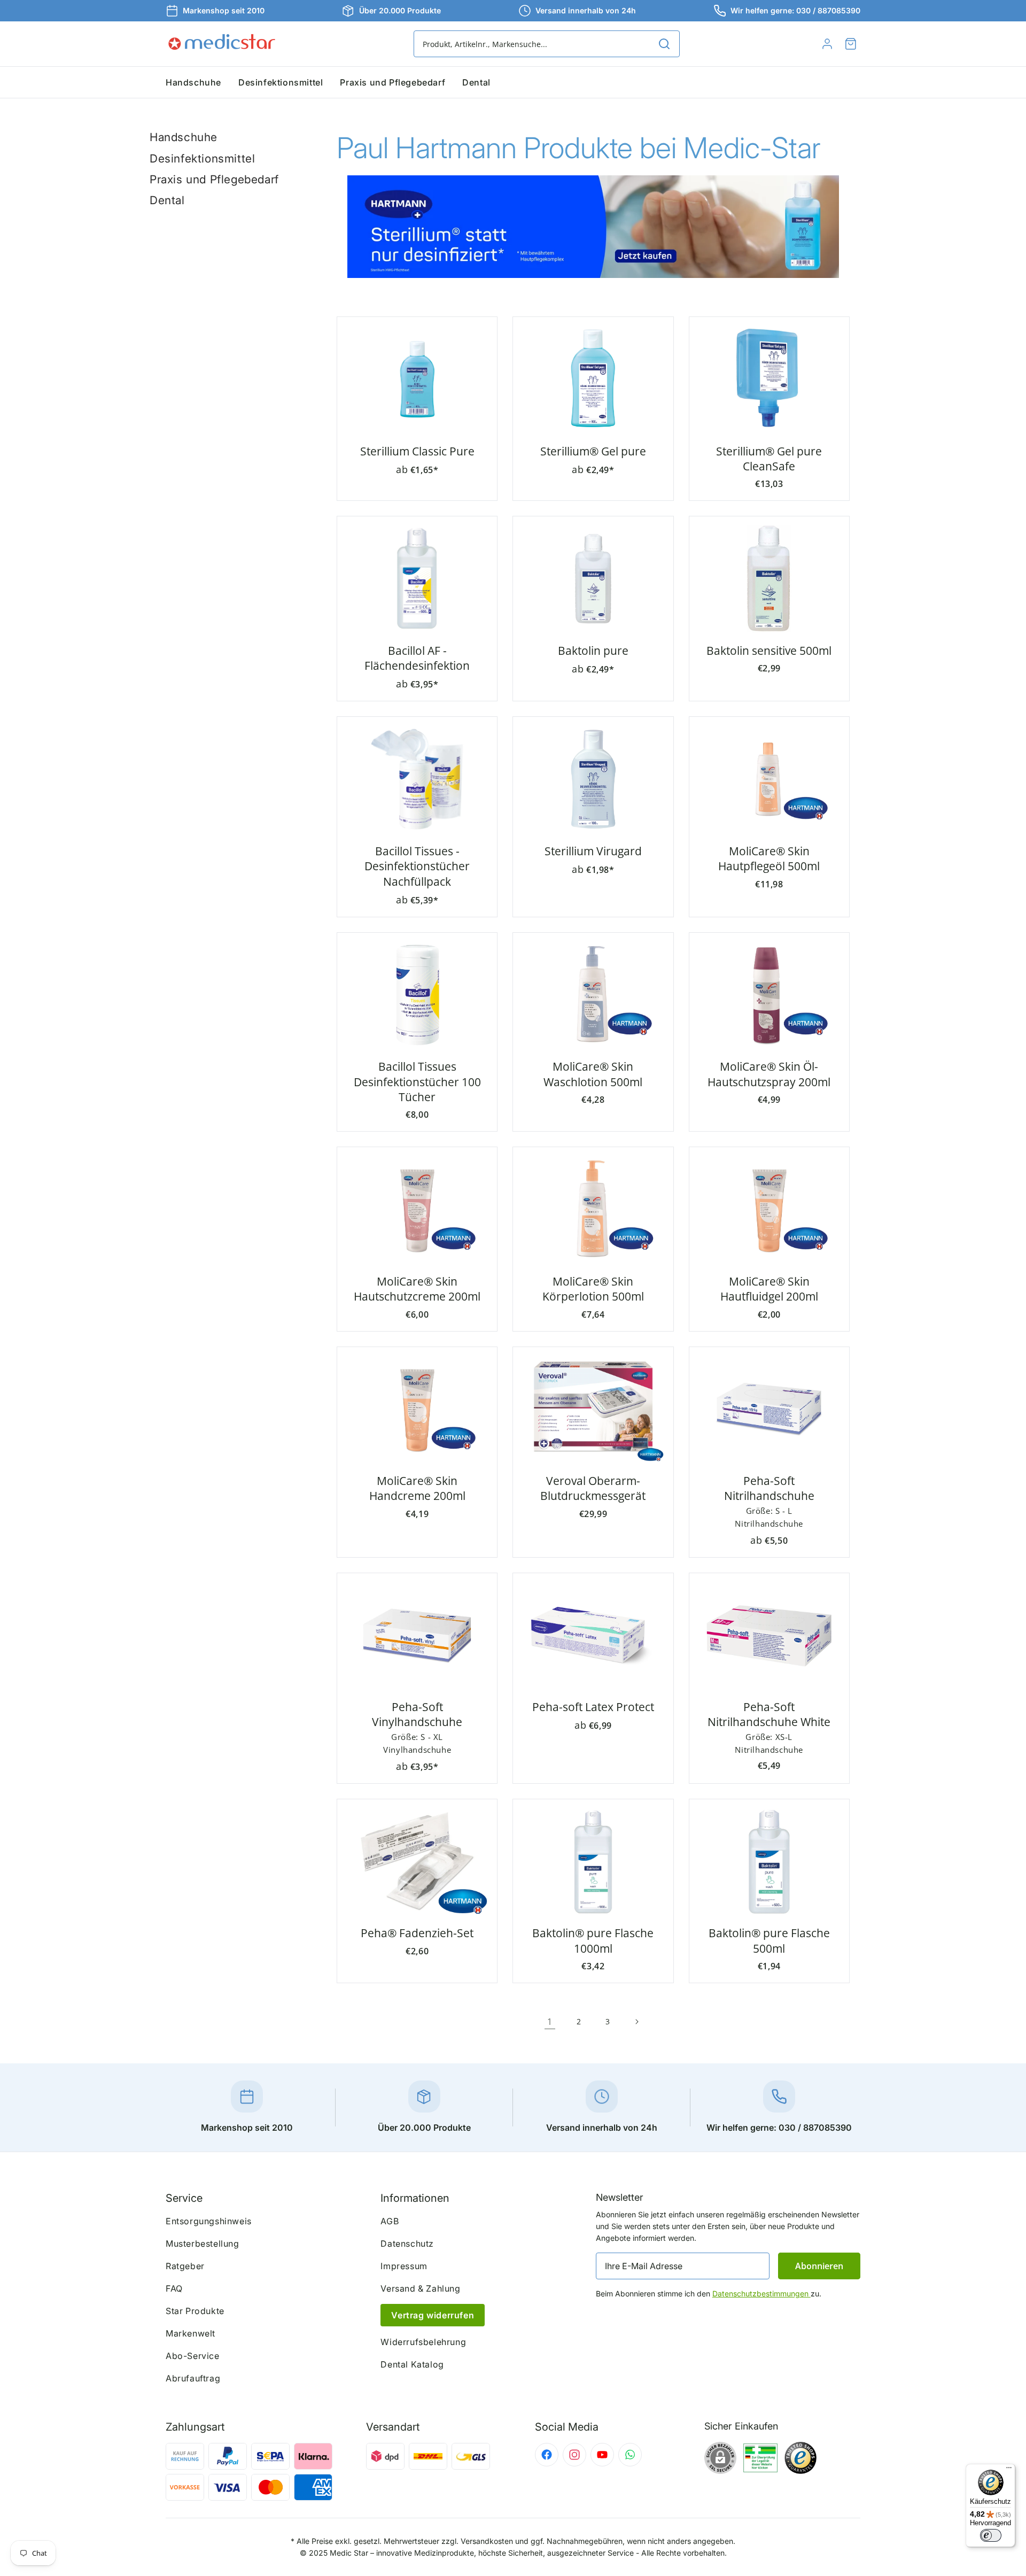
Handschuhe (184, 137)
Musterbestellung (203, 2244)
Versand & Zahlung (420, 2288)
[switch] (991, 2535)
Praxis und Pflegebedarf (214, 179)
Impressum (404, 2266)
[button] (851, 44)
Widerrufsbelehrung (423, 2342)
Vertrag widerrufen (433, 2315)
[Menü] (1009, 2470)
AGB (390, 2221)
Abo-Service (193, 2356)
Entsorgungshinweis (209, 2221)
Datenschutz (407, 2244)
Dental (167, 200)
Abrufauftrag (193, 2378)
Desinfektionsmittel (202, 158)
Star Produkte (195, 2311)
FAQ (174, 2288)
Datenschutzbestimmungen (761, 2293)
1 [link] (550, 2022)
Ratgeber (185, 2266)
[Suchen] (664, 44)
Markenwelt (191, 2333)
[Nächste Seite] (636, 2022)
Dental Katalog (412, 2364)
